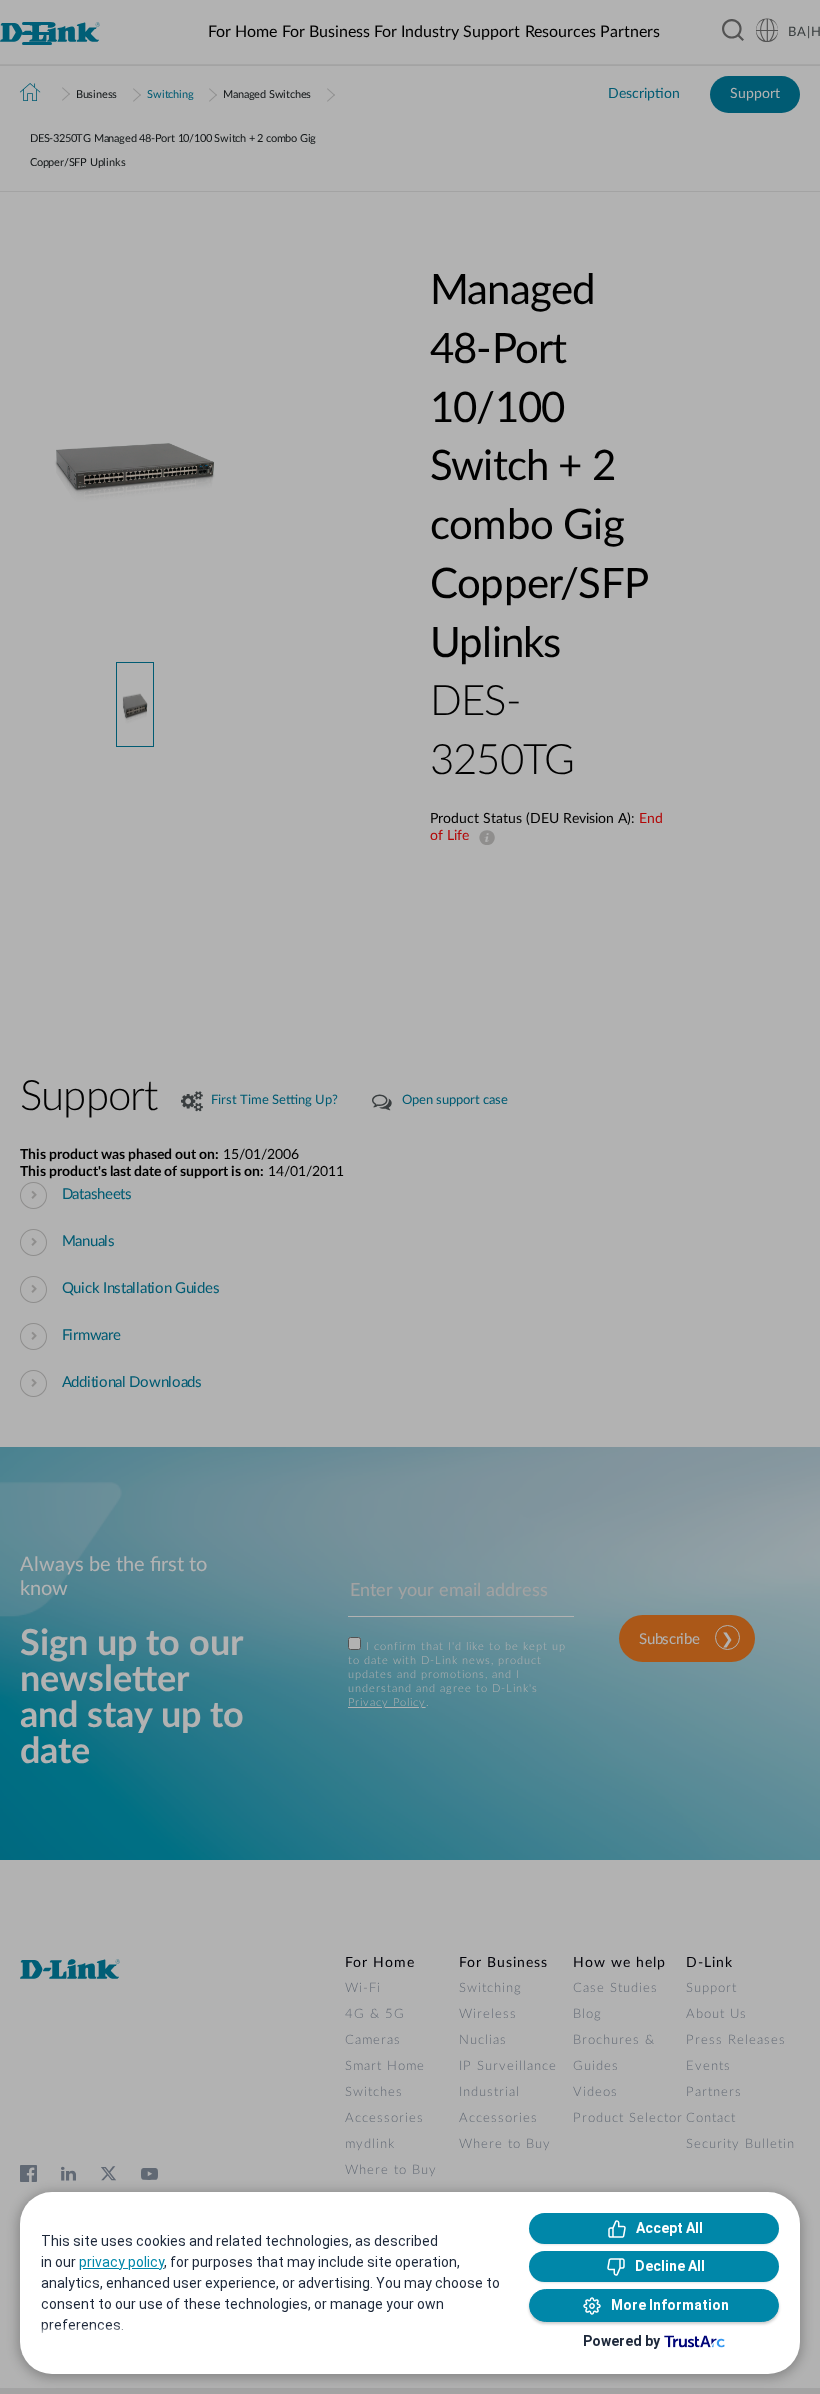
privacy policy (121, 2262)
